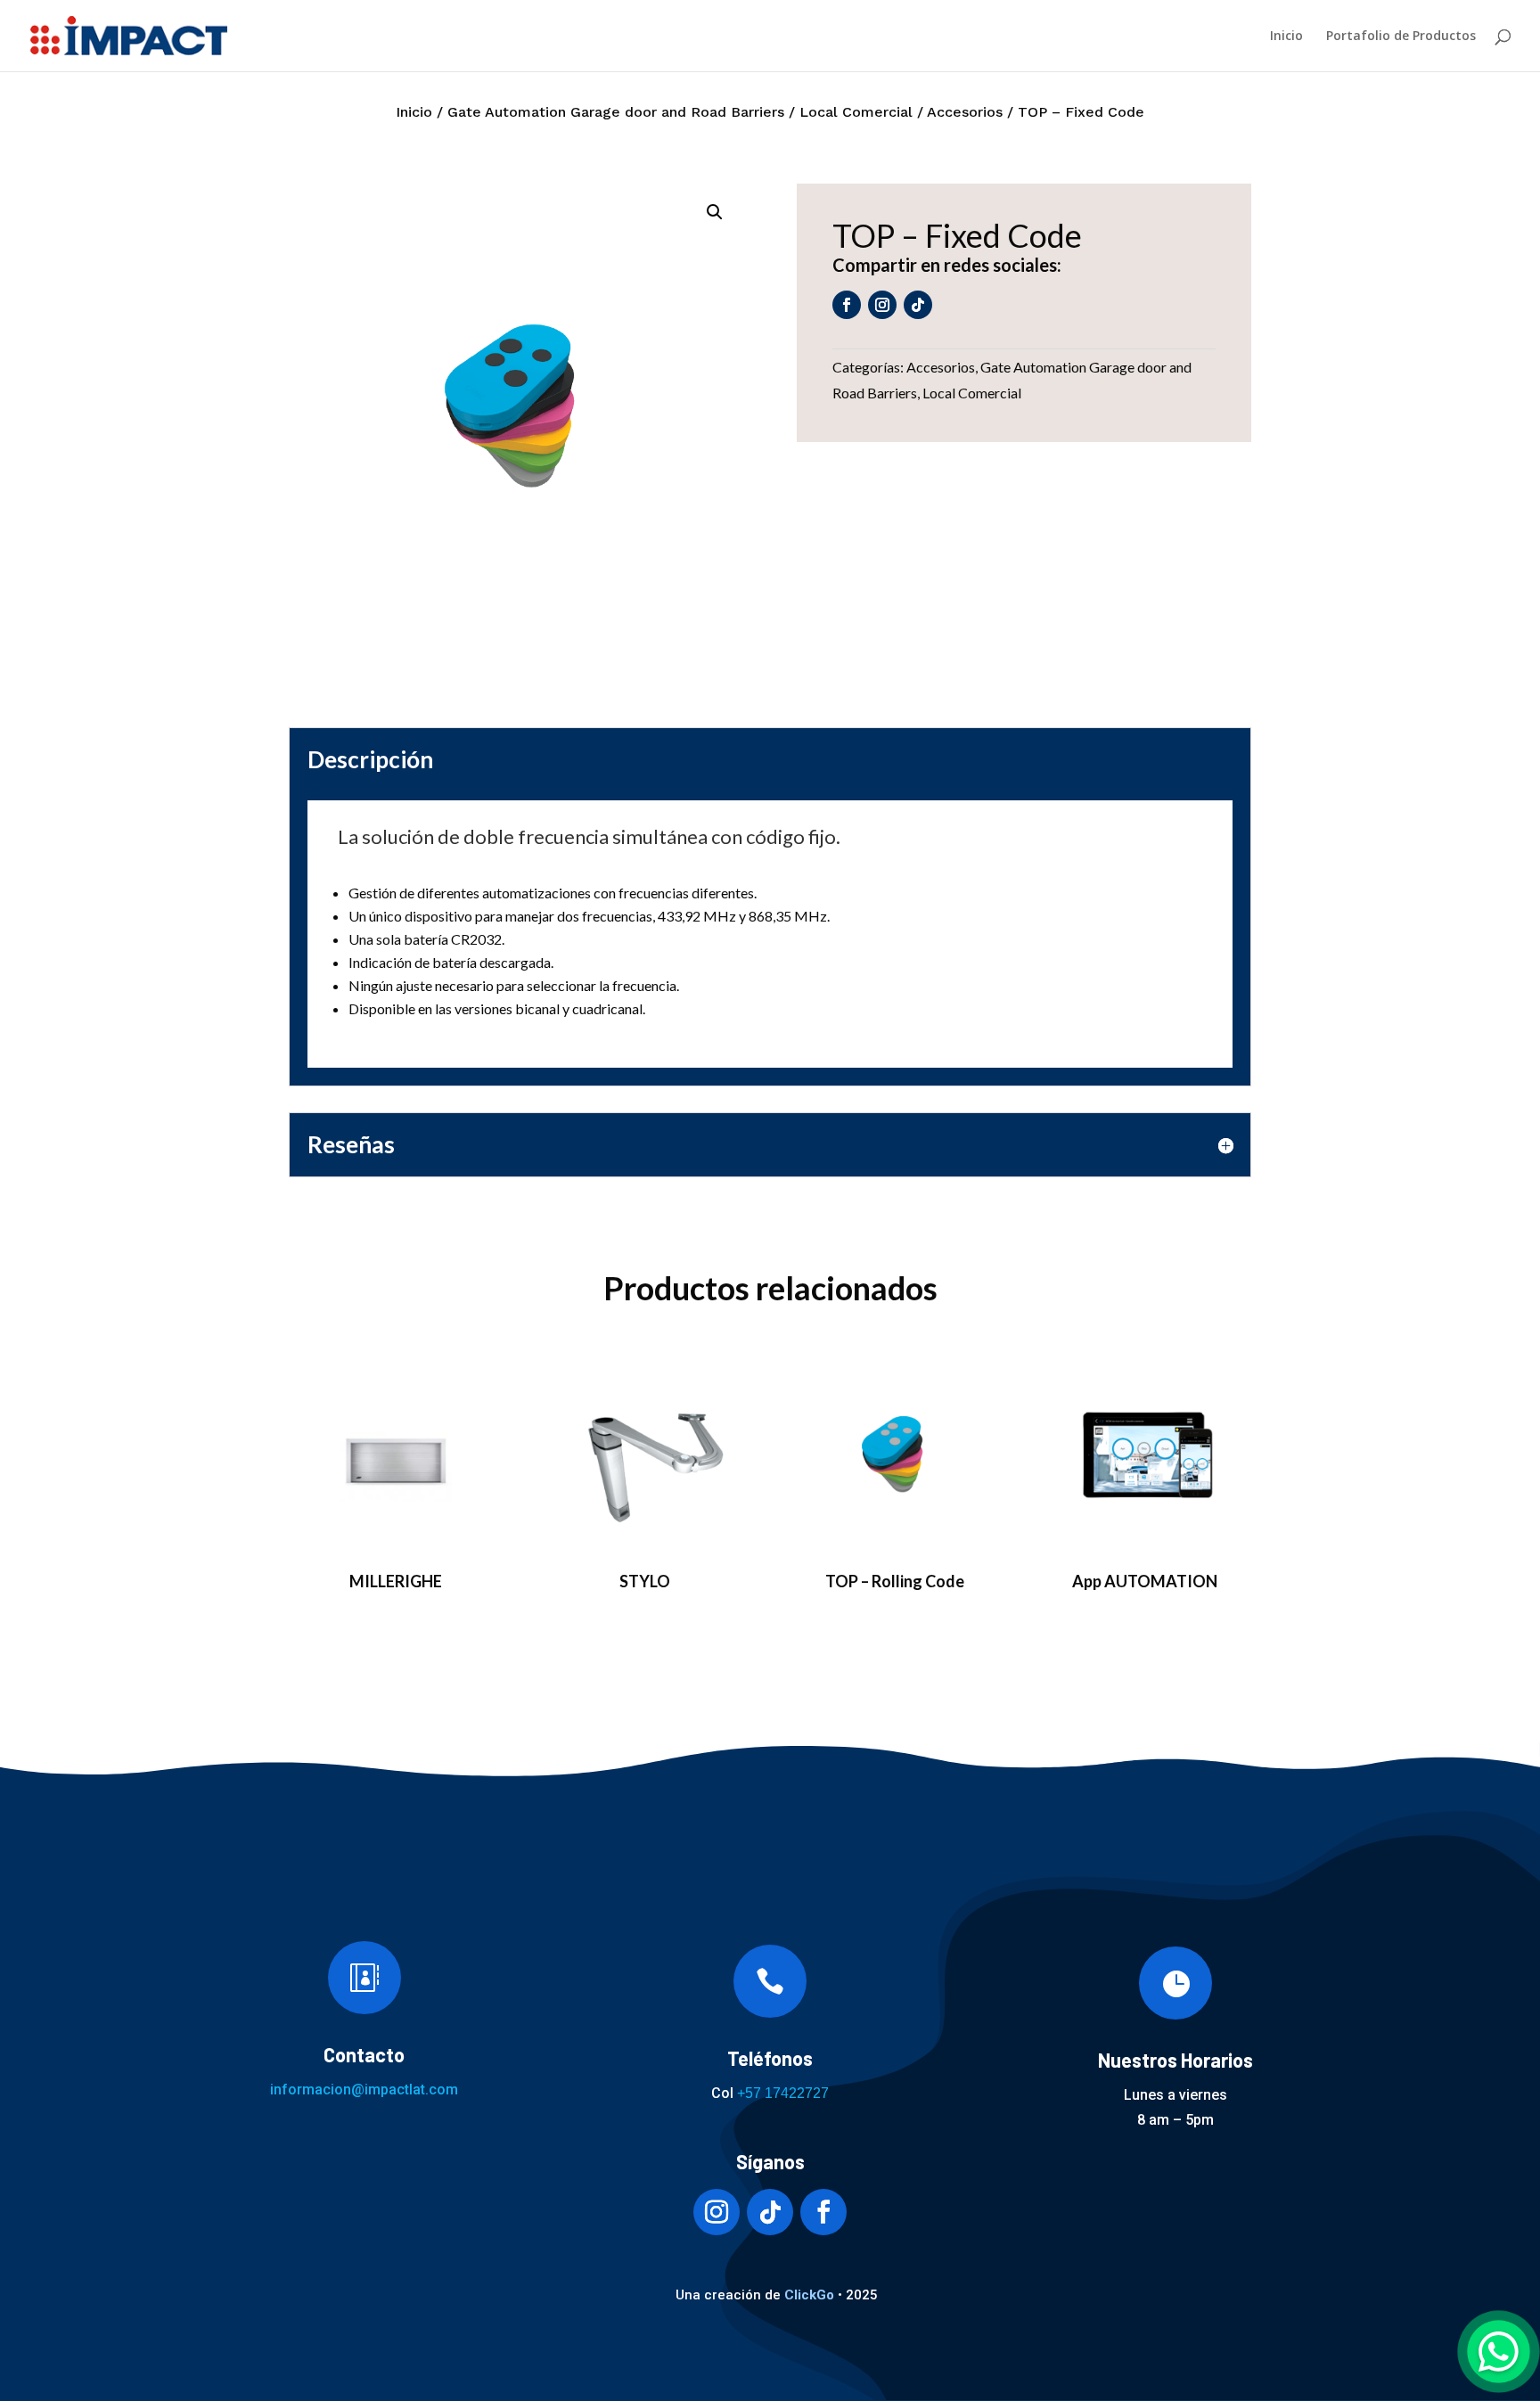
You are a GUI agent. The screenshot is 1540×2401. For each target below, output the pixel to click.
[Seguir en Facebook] (847, 305)
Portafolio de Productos (1401, 37)
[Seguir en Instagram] (882, 305)
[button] (715, 212)
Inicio (1286, 37)
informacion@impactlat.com (364, 2090)
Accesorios (965, 112)
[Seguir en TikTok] (918, 305)
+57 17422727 (783, 2093)
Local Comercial (856, 112)
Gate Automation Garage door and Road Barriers (616, 112)
